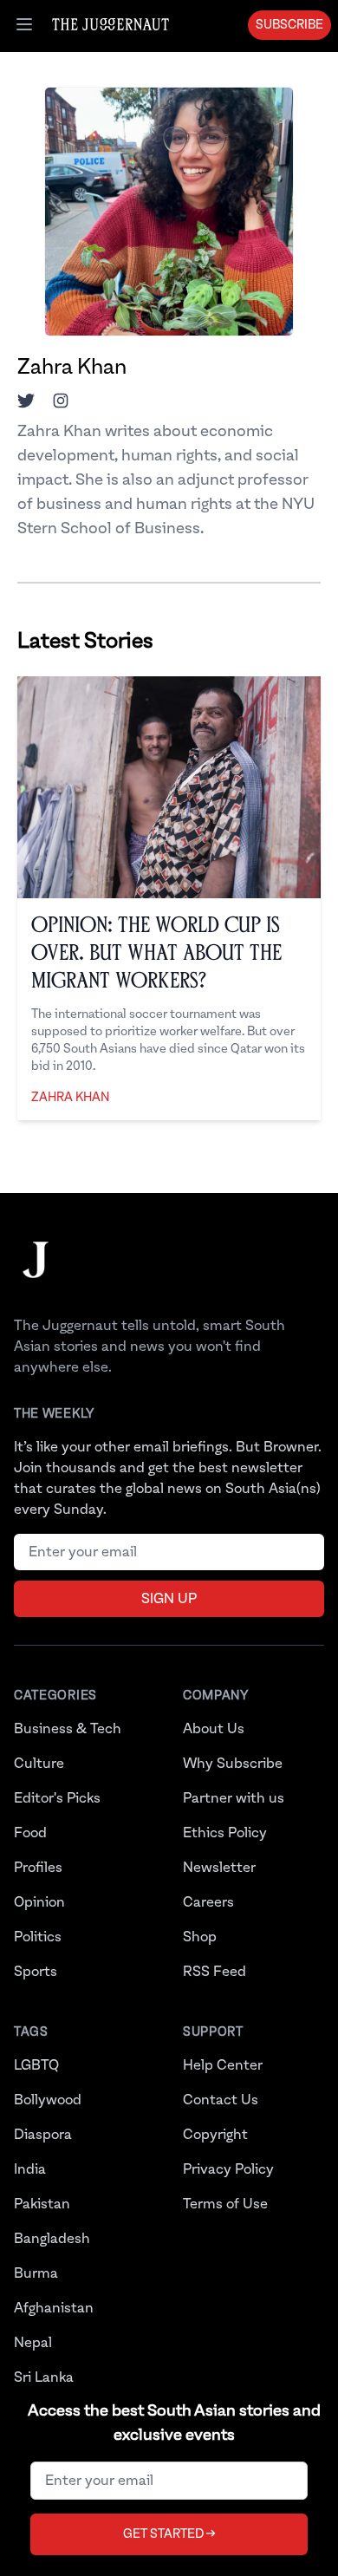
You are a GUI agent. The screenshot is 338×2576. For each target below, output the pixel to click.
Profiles (38, 1868)
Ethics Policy (225, 1833)
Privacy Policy (228, 2169)
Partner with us (234, 1798)
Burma (36, 2273)
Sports (36, 1972)
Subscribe (289, 25)
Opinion (39, 1902)
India (30, 2169)
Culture (39, 1764)
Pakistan (42, 2204)
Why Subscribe (233, 1764)
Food (30, 1833)
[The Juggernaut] (36, 1277)
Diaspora (43, 2135)
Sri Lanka (44, 2377)
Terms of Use (225, 2204)
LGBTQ (36, 2065)
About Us (214, 1729)
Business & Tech (68, 1729)
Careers (208, 1902)
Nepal (33, 2343)
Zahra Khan (70, 1098)
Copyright (215, 2135)
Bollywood (48, 2100)
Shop (200, 1937)
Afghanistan (54, 2308)
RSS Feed (214, 1972)
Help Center (223, 2065)
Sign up (169, 1599)
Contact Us (221, 2100)
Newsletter (219, 1868)
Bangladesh (52, 2239)
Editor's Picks (57, 1798)
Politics (38, 1937)
